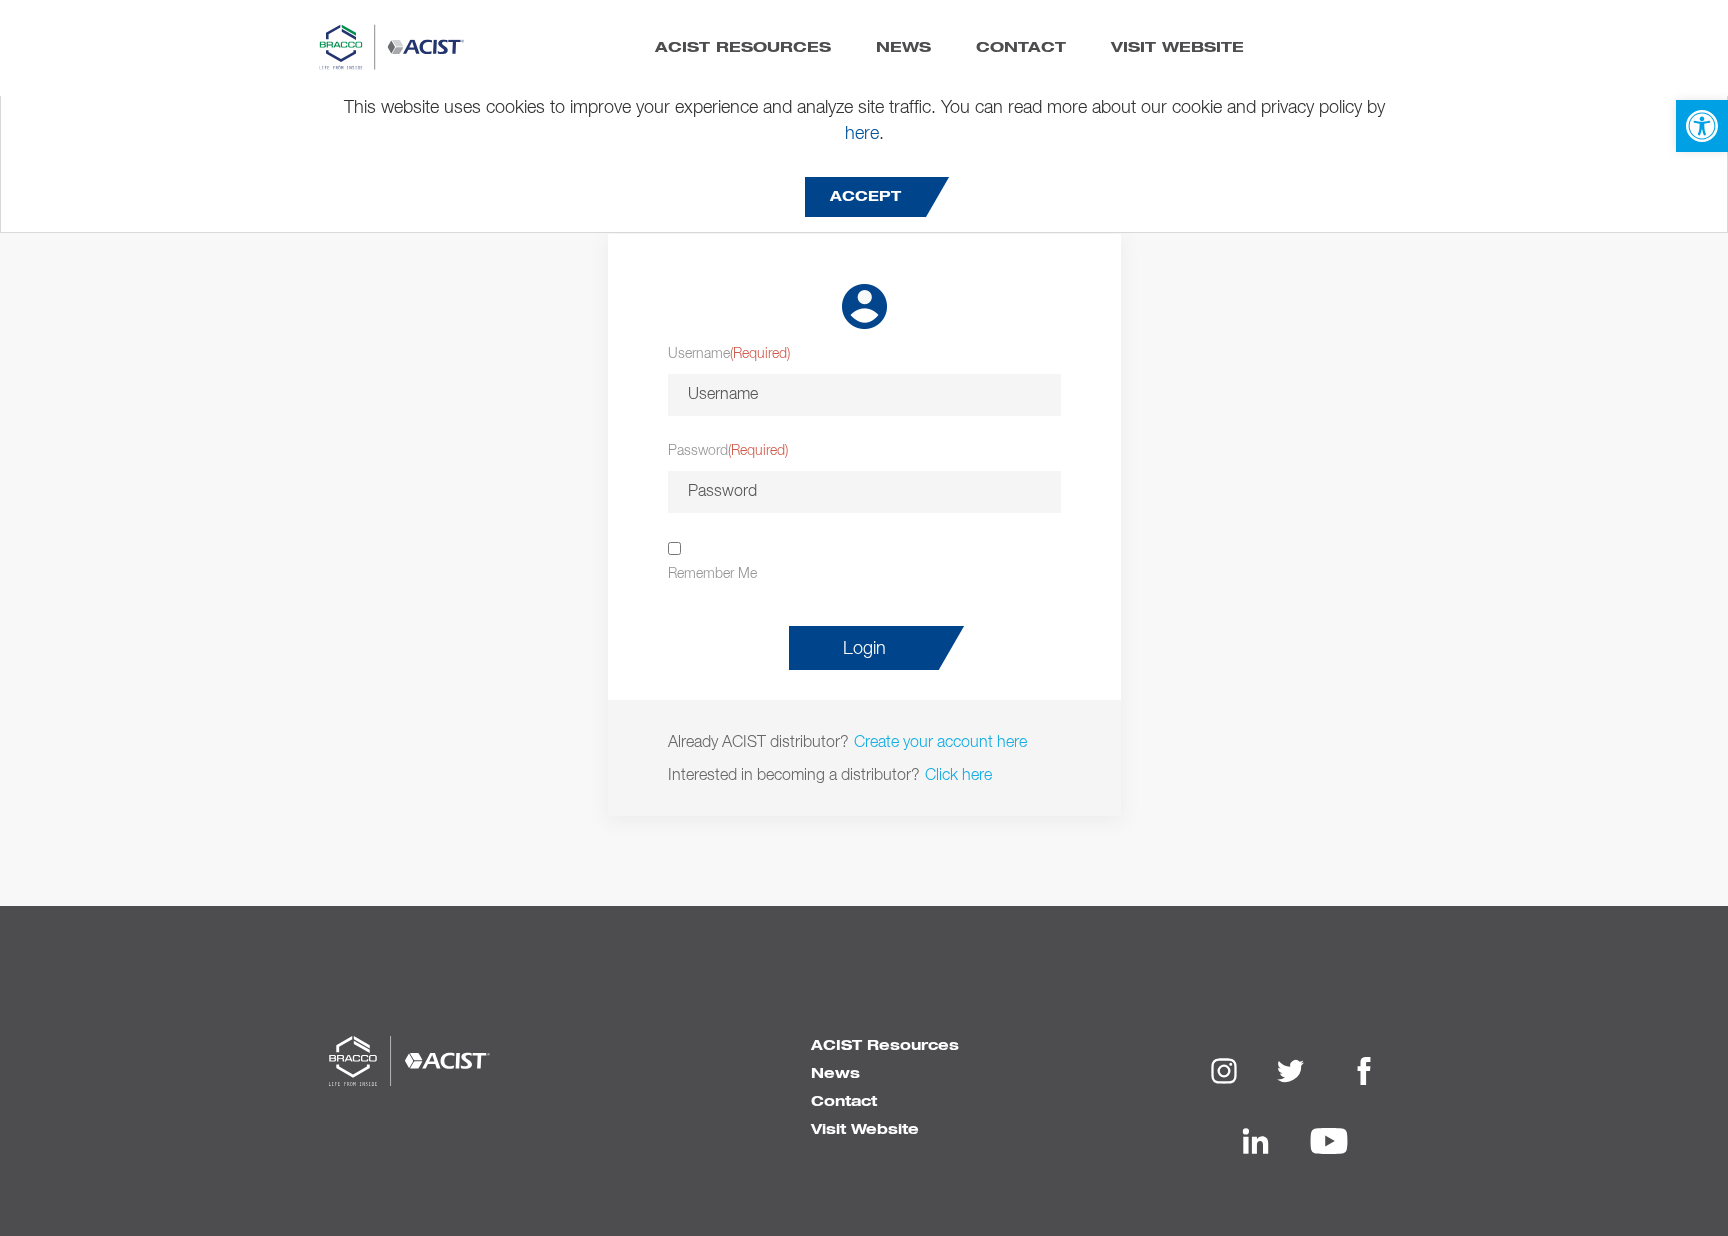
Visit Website (1177, 46)
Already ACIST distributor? (758, 741)
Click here (958, 774)
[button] (1702, 126)
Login (864, 649)
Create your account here (940, 741)
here (862, 134)
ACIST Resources (743, 46)
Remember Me (712, 574)
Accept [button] (865, 197)
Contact (1021, 46)
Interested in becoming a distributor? (794, 774)
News (903, 46)
